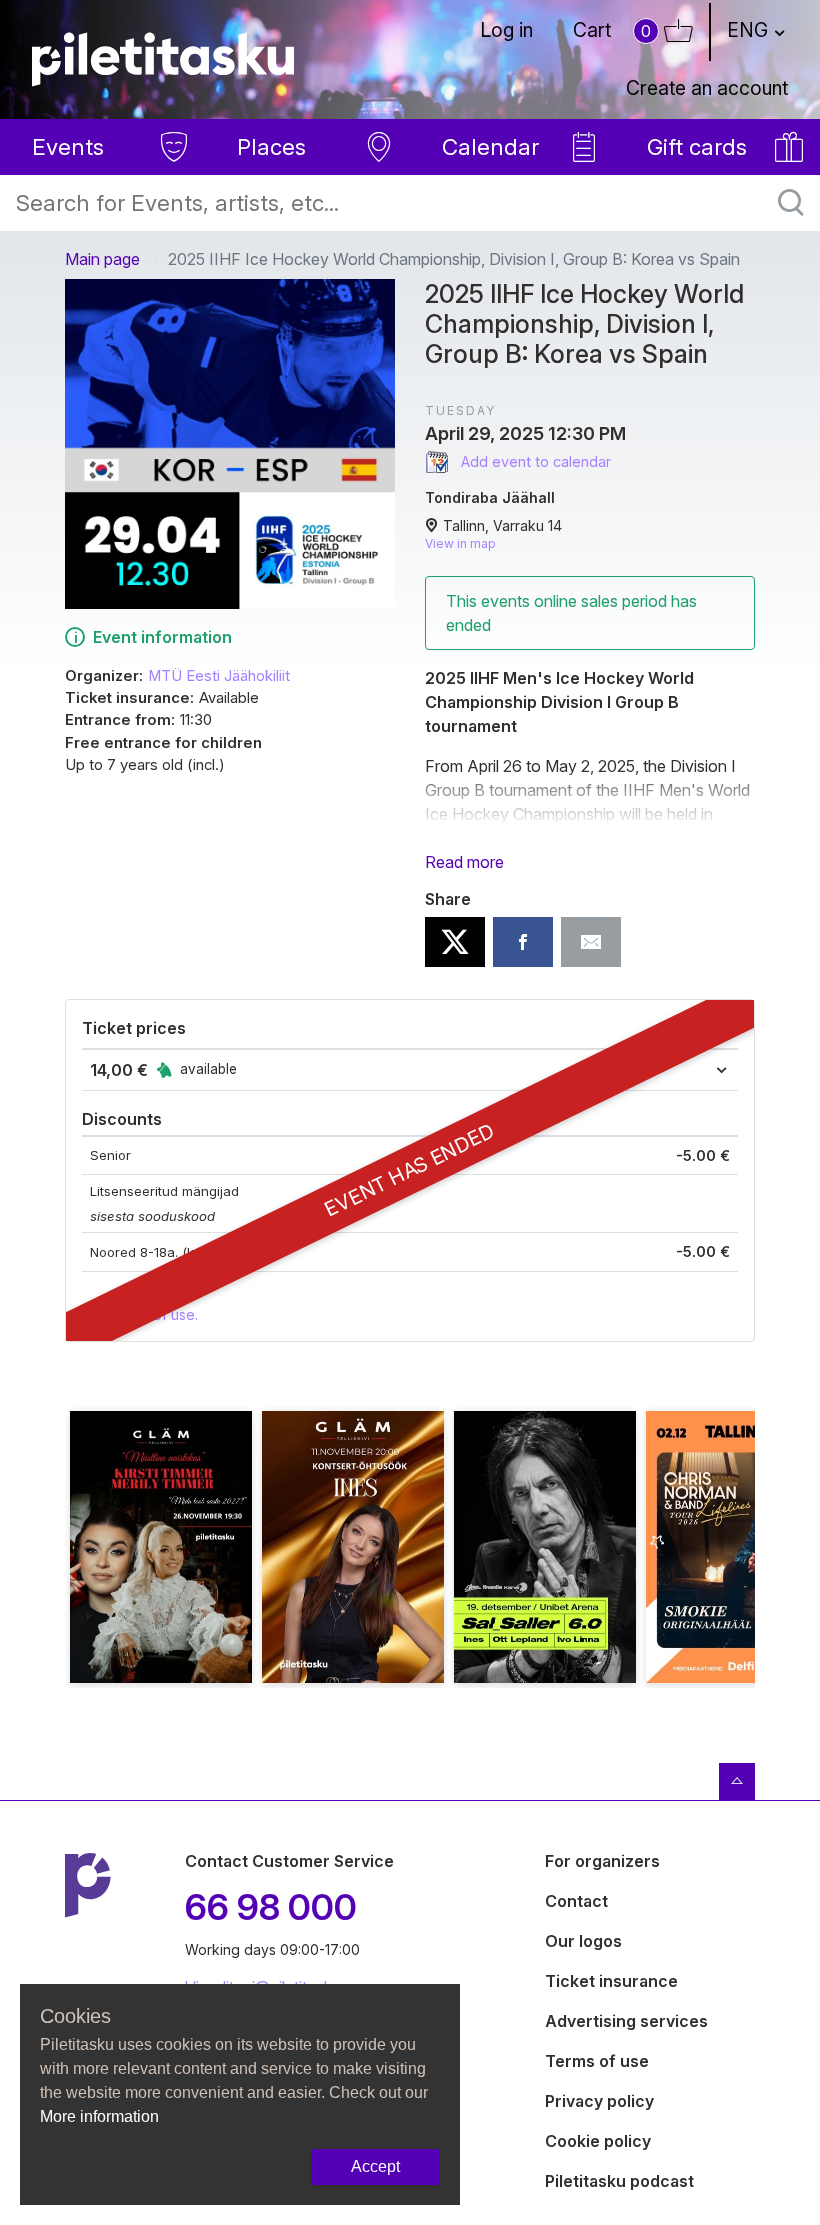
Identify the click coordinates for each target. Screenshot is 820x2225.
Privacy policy (599, 2101)
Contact (576, 1901)
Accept (375, 2166)
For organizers (602, 1861)
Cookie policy (598, 2141)
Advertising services (626, 2021)
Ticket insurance (611, 1981)
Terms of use (597, 2061)
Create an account (707, 88)
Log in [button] (506, 30)
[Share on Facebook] (523, 942)
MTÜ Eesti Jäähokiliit (219, 676)
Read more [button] (464, 862)
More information (99, 2116)
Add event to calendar (534, 461)
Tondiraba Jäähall (490, 497)
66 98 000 (271, 1907)
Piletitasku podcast (619, 2181)
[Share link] (591, 942)
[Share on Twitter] (455, 942)
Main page (102, 259)
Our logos (583, 1941)
